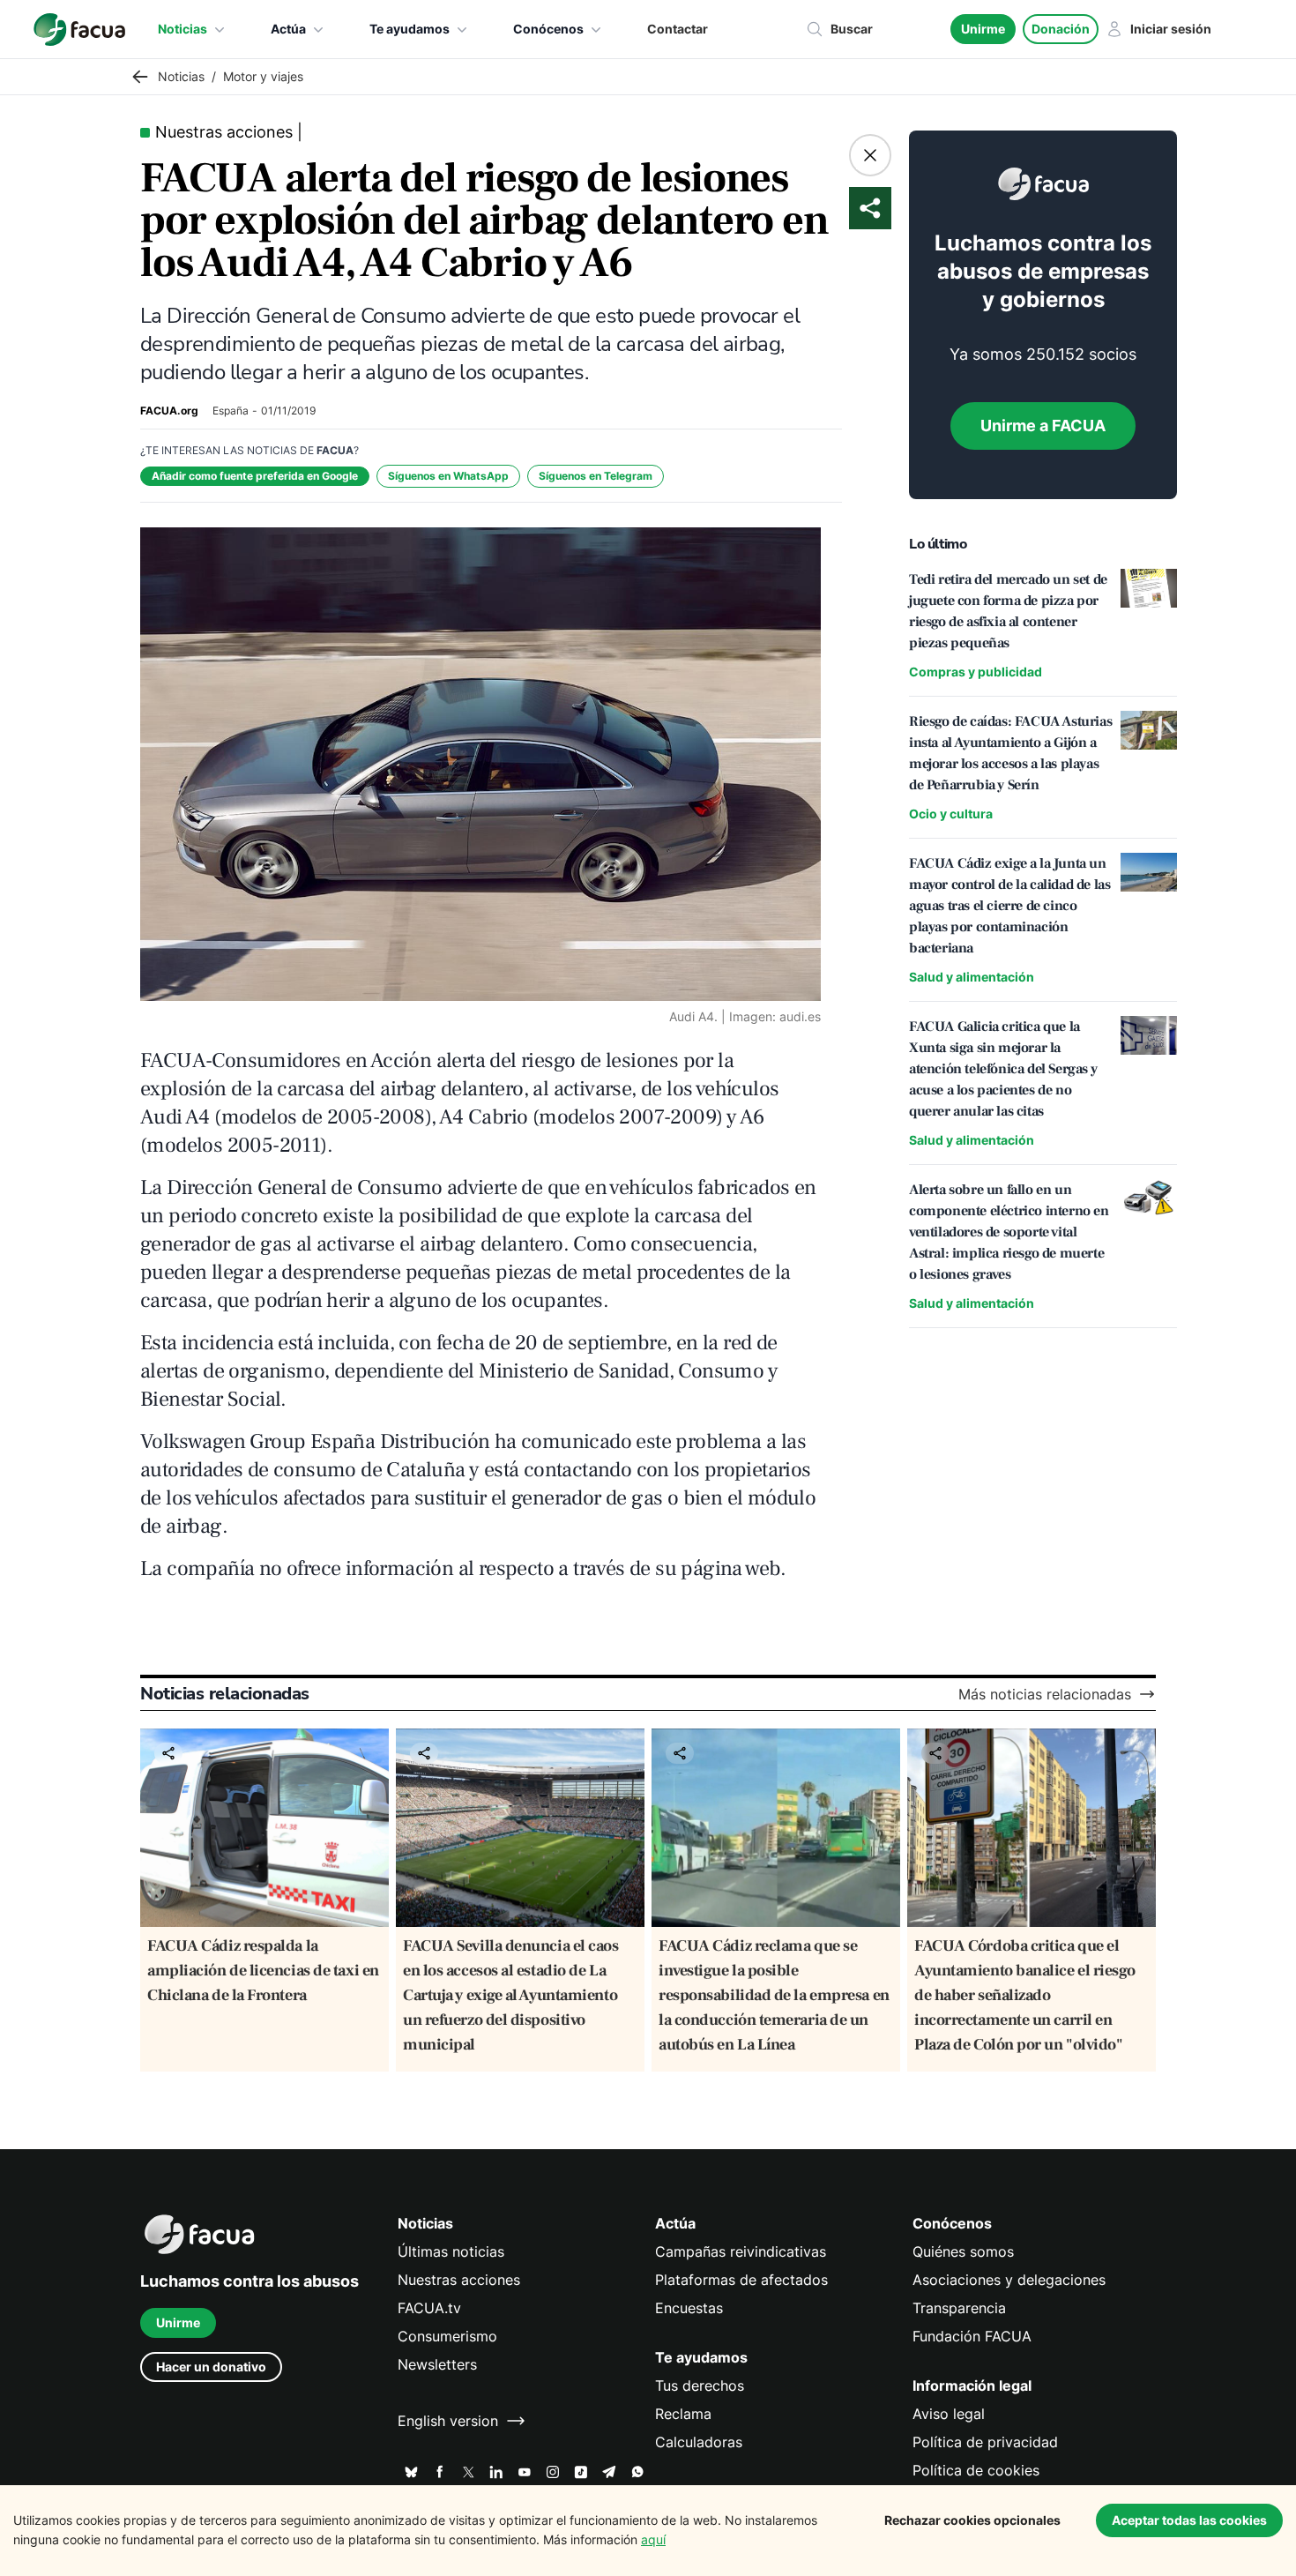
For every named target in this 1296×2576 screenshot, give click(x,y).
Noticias (182, 29)
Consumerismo (447, 2336)
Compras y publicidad (976, 672)
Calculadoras (699, 2442)
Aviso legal (949, 2414)
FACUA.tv (429, 2308)
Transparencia (959, 2308)
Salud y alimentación (972, 977)
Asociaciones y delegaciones (1009, 2280)
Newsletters (437, 2364)
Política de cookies (976, 2470)
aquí (653, 2539)
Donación (1061, 29)
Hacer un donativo (211, 2367)
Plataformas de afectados (741, 2280)
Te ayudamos (410, 29)
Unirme (983, 29)
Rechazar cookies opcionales (972, 2520)
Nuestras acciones (459, 2280)
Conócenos (548, 29)
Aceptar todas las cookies (1189, 2520)
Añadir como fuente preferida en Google (255, 476)
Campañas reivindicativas (741, 2251)
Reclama (683, 2414)
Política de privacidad (985, 2442)
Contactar (678, 29)
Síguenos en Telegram (596, 476)
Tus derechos (700, 2386)
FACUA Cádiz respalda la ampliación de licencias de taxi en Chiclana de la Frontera (263, 1971)
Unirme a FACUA (1043, 426)
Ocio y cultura (951, 814)
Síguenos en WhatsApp (448, 476)
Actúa (288, 29)
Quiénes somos (963, 2251)
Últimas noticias (451, 2251)
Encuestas (689, 2308)
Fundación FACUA (972, 2336)
